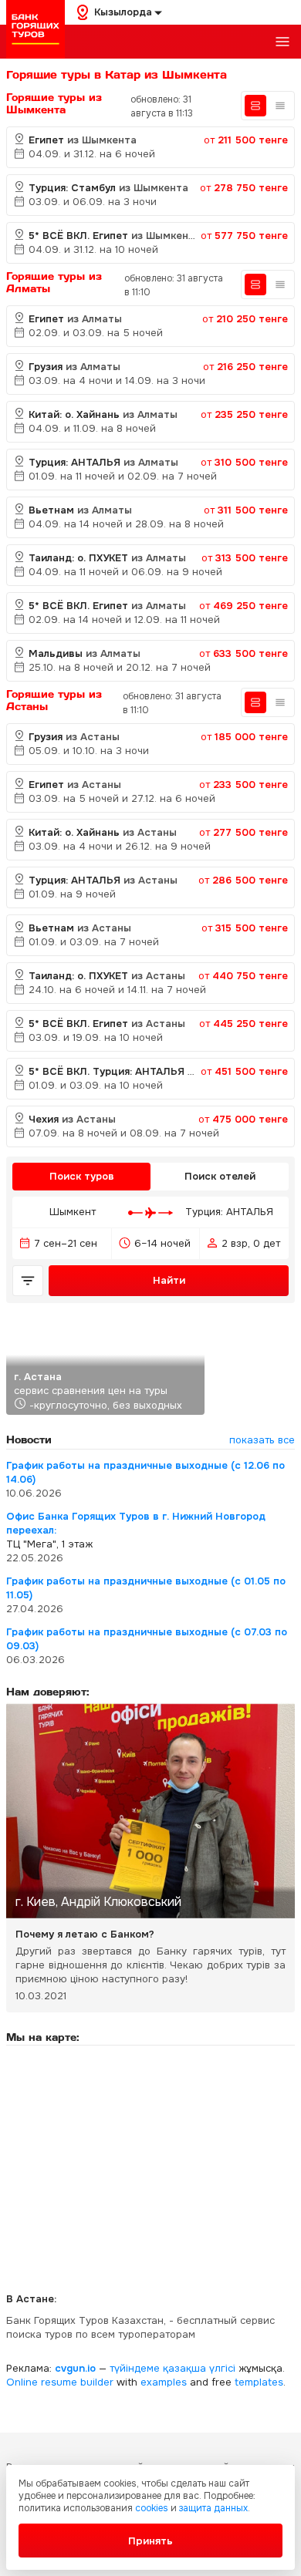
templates (259, 2382)
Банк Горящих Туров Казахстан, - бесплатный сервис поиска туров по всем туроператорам (140, 2327)
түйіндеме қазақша (158, 2368)
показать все (262, 1440)
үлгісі (222, 2368)
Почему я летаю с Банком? (85, 1934)
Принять (150, 2541)
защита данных (213, 2508)
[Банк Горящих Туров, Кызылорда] (36, 29)
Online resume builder (60, 2382)
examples (164, 2382)
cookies (152, 2508)
